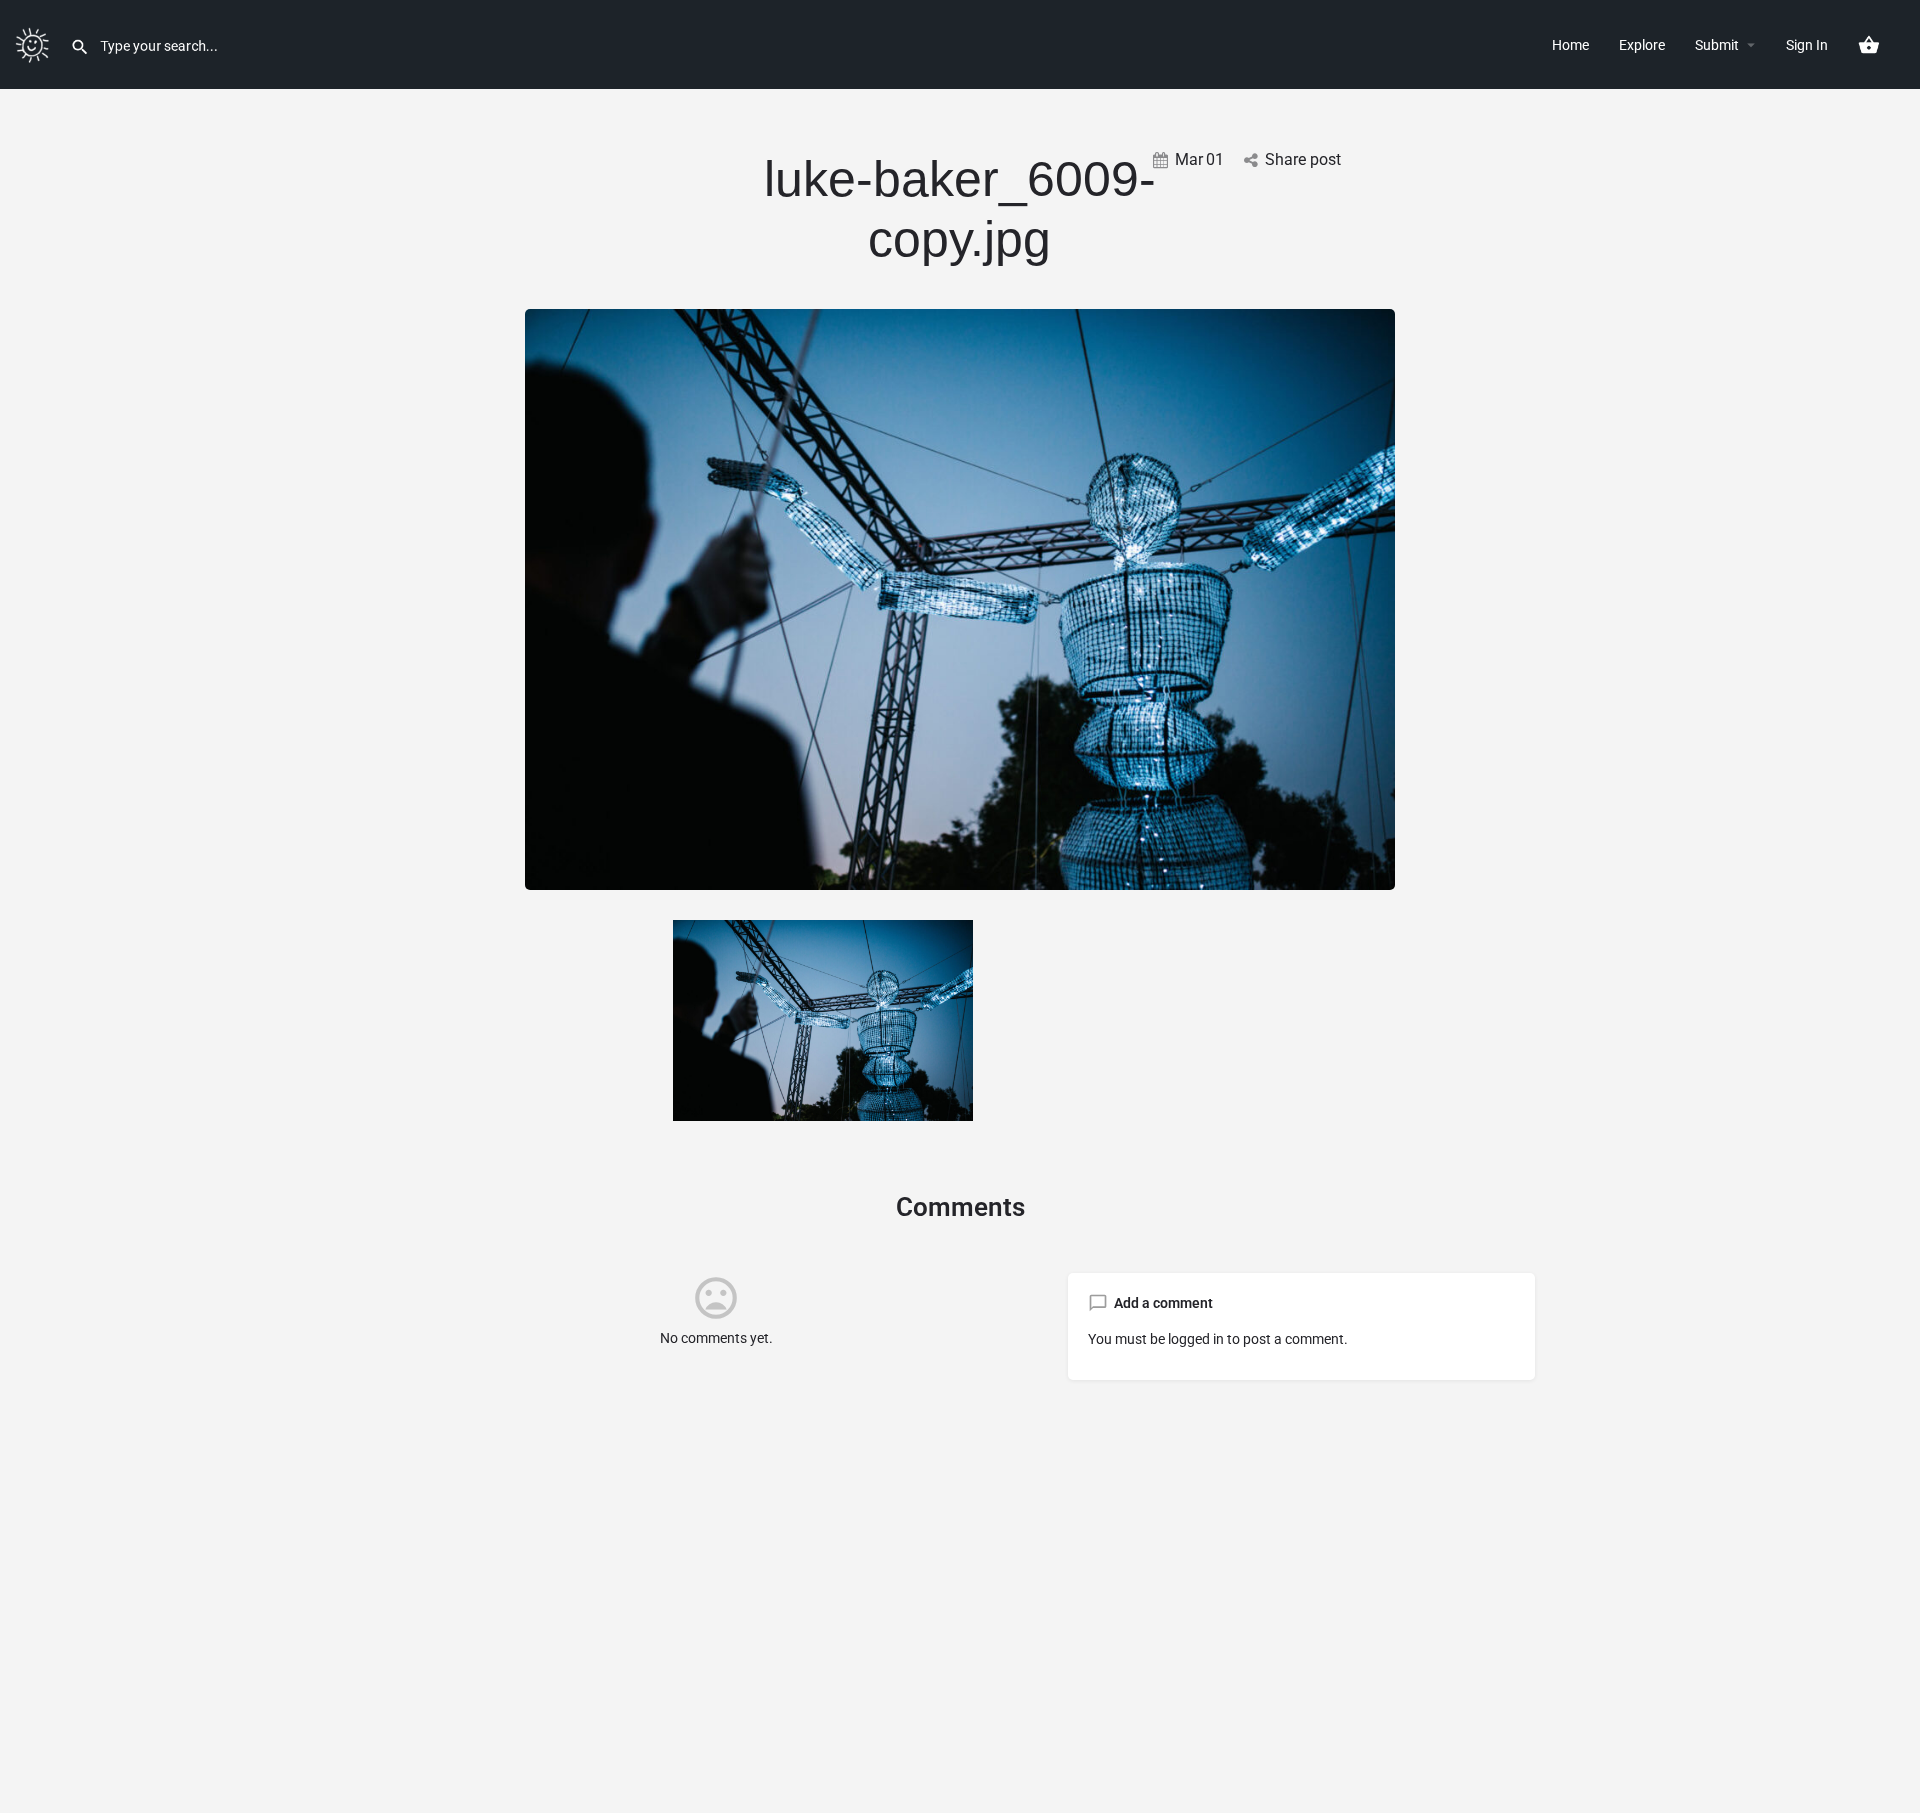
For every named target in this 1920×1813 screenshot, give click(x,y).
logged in (1196, 1339)
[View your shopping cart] (1869, 45)
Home (1570, 45)
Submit (1717, 45)
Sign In (1807, 45)
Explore (1642, 45)
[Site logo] (35, 43)
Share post (1303, 159)
